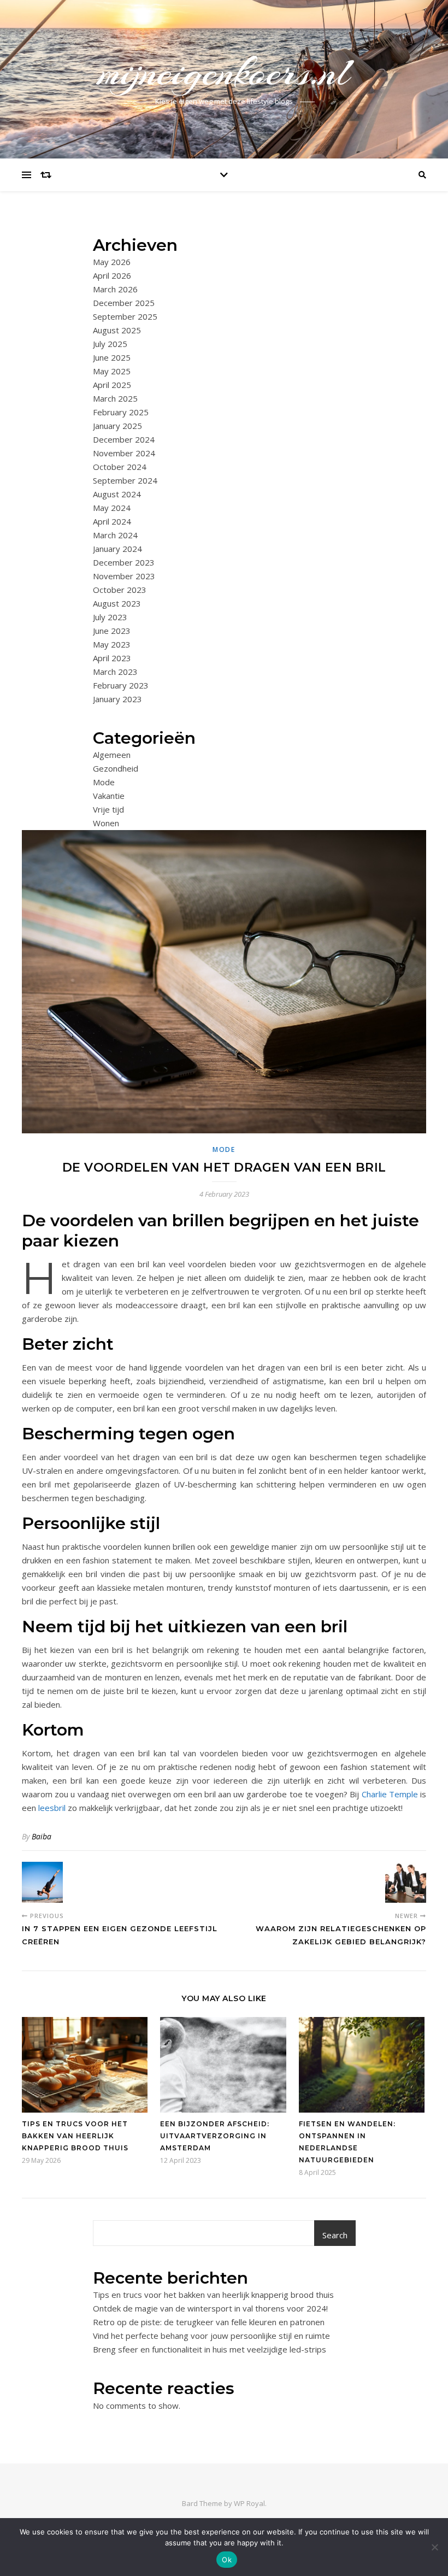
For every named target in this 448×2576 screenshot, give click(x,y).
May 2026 (112, 262)
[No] (434, 2547)
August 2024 (117, 494)
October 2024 (120, 467)
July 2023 (110, 617)
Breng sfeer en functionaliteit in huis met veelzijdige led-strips (210, 2349)
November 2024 (124, 453)
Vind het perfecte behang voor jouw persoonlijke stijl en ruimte (211, 2336)
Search (335, 2235)
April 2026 (112, 275)
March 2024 (115, 535)
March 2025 (115, 398)
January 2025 (117, 426)
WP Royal (249, 2503)
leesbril (53, 1808)
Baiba (42, 1836)
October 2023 (120, 590)
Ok (227, 2560)
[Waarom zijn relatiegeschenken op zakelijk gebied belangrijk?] (406, 1882)
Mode (104, 782)
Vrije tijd (108, 809)
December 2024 (124, 439)
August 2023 (117, 603)
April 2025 (112, 385)
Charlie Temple (390, 1794)
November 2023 (124, 576)
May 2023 (112, 644)
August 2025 (117, 330)
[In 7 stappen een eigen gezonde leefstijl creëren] (42, 1882)
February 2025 (121, 412)
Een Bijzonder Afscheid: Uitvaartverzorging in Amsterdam (215, 2136)
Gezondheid (116, 768)
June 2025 (112, 357)
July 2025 (110, 344)
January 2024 (117, 549)
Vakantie (109, 796)
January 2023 (117, 699)
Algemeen (112, 755)
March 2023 (115, 672)
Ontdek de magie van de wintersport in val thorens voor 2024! (210, 2308)
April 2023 (112, 658)
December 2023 (124, 562)
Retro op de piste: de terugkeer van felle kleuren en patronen (209, 2322)
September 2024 (125, 480)
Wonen (106, 823)
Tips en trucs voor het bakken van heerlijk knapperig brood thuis (75, 2136)
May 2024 (112, 508)
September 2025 (125, 316)
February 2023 (121, 685)
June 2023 (112, 631)
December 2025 (124, 303)
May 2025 (112, 371)
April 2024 (112, 521)
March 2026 (115, 289)
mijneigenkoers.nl (224, 72)
